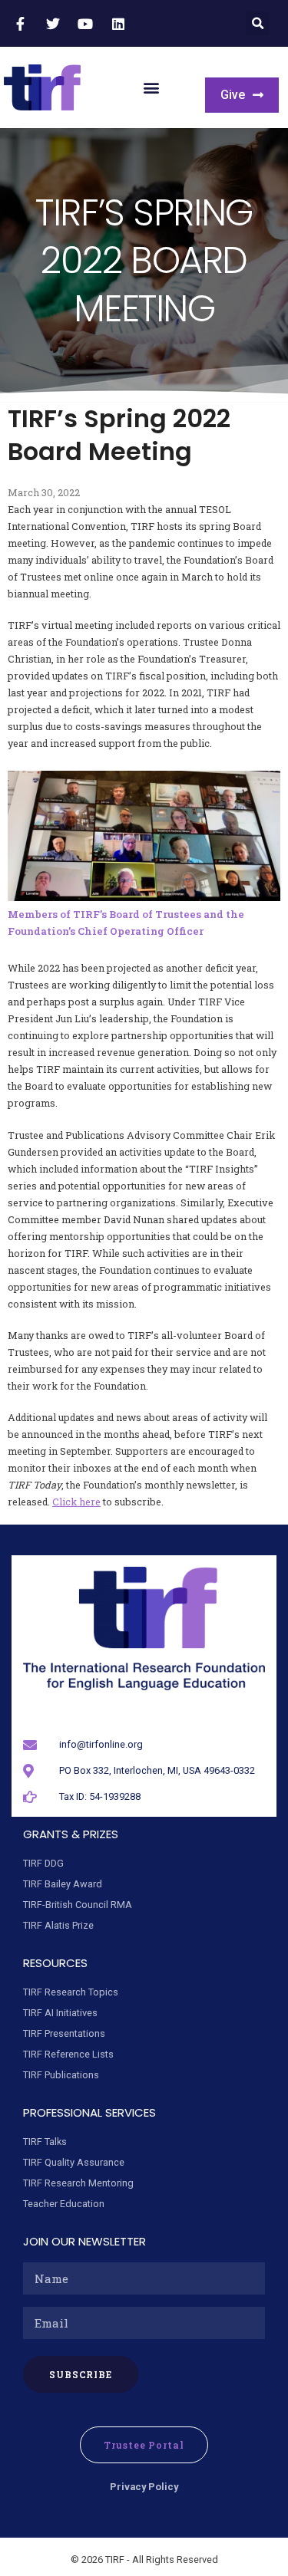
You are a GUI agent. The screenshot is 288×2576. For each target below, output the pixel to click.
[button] (258, 23)
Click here (76, 1502)
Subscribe (81, 2374)
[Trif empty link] (22, 24)
